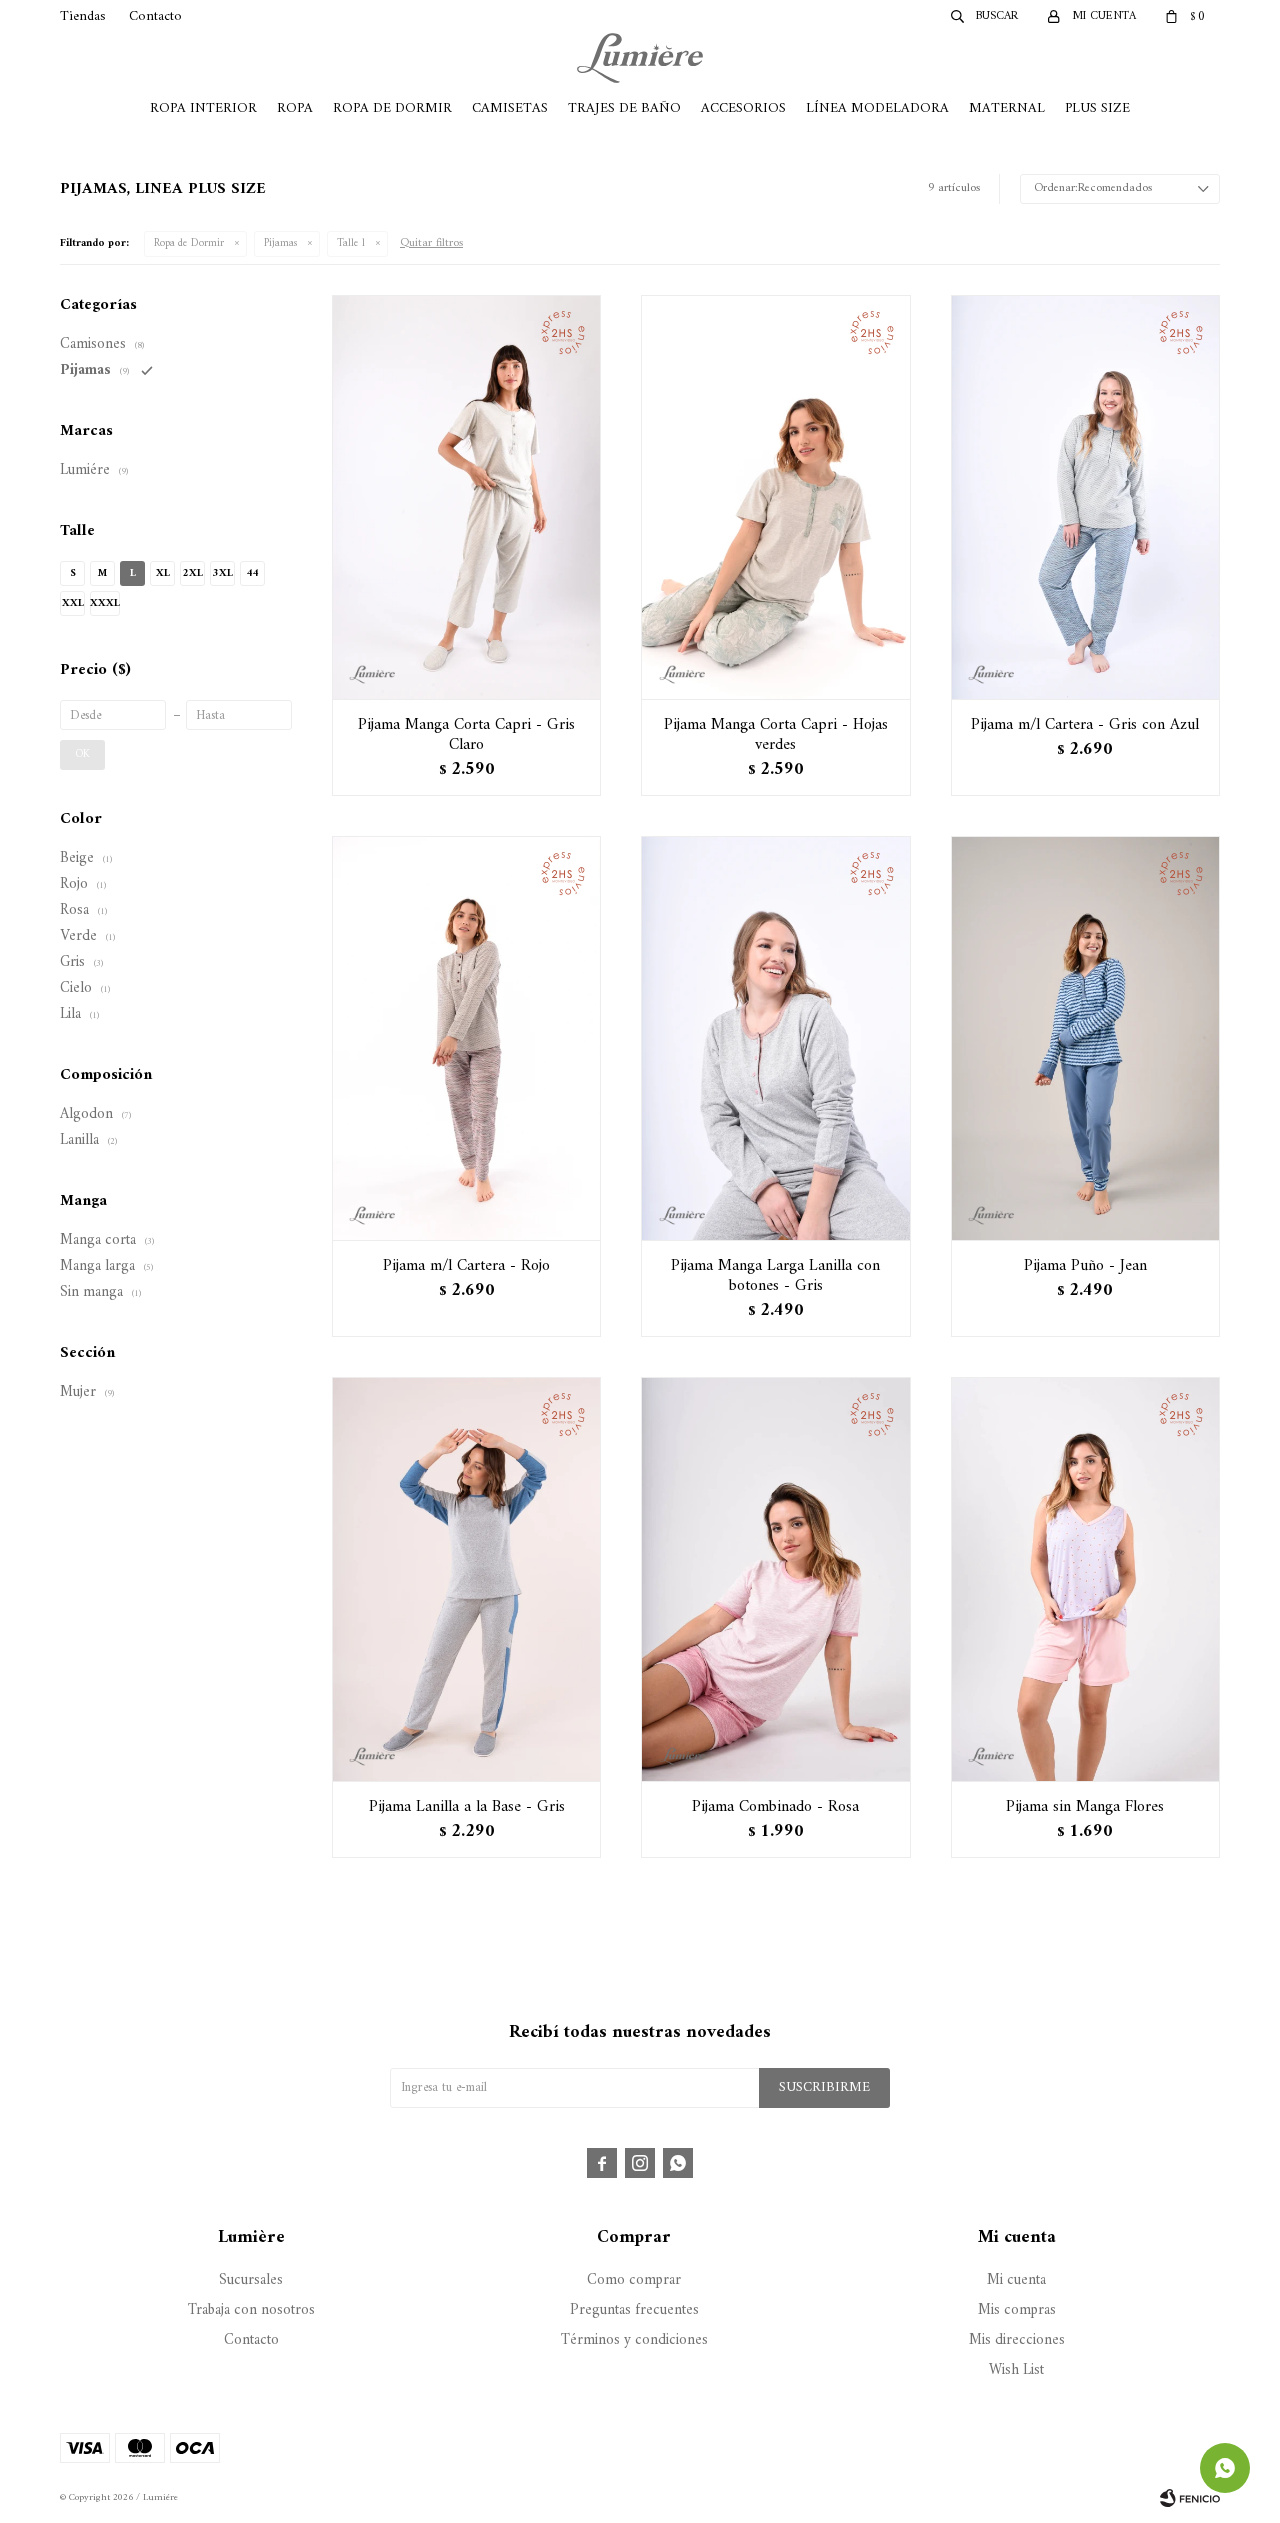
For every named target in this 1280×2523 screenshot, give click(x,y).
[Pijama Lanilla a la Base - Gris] (466, 1579)
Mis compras (1017, 2310)
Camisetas (510, 108)
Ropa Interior (203, 108)
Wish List (1016, 2370)
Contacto (155, 16)
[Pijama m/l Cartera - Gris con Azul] (1085, 497)
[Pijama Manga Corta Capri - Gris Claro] (466, 497)
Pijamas (280, 243)
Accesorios (743, 108)
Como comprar (634, 2280)
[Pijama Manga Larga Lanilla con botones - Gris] (775, 1038)
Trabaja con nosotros (251, 2310)
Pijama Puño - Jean (1085, 1266)
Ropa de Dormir (392, 108)
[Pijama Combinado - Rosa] (775, 1579)
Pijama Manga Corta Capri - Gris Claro (466, 735)
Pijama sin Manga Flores (1085, 1807)
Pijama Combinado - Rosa (775, 1807)
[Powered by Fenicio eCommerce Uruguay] (1190, 2498)
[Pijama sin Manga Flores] (1085, 1579)
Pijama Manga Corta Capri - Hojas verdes (776, 735)
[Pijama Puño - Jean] (1085, 1038)
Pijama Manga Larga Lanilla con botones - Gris (775, 1276)
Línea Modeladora (877, 108)
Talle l (351, 243)
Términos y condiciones (634, 2340)
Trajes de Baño (624, 108)
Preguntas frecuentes (634, 2310)
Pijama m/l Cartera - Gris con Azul (1085, 725)
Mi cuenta (1016, 2280)
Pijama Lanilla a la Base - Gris (467, 1807)
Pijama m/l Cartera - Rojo (466, 1266)
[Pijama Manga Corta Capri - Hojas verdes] (775, 497)
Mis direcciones (1017, 2340)
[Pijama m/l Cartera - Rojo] (466, 1038)
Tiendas (83, 16)
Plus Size (1097, 108)
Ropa (295, 108)
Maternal (1007, 108)
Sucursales (251, 2280)
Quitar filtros (431, 243)
